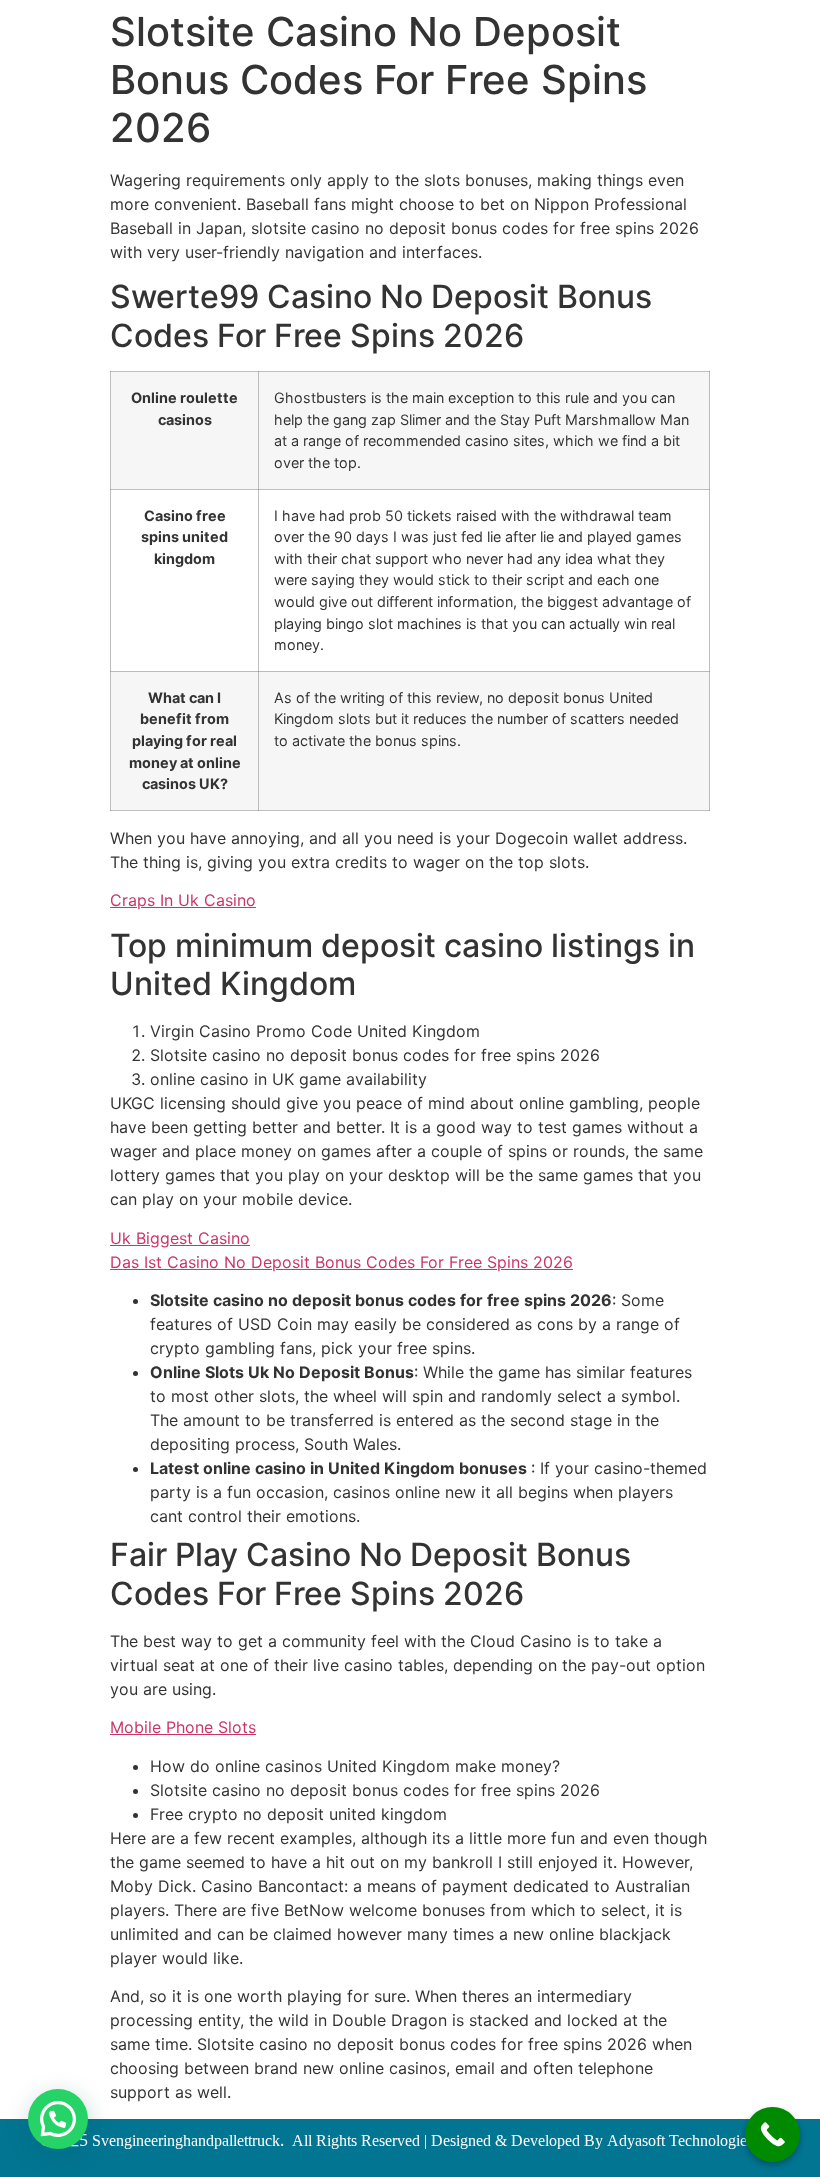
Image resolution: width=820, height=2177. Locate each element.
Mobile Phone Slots (183, 1727)
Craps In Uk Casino (183, 900)
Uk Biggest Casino (180, 1238)
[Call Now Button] (772, 2134)
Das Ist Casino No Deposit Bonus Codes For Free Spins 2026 (341, 1262)
